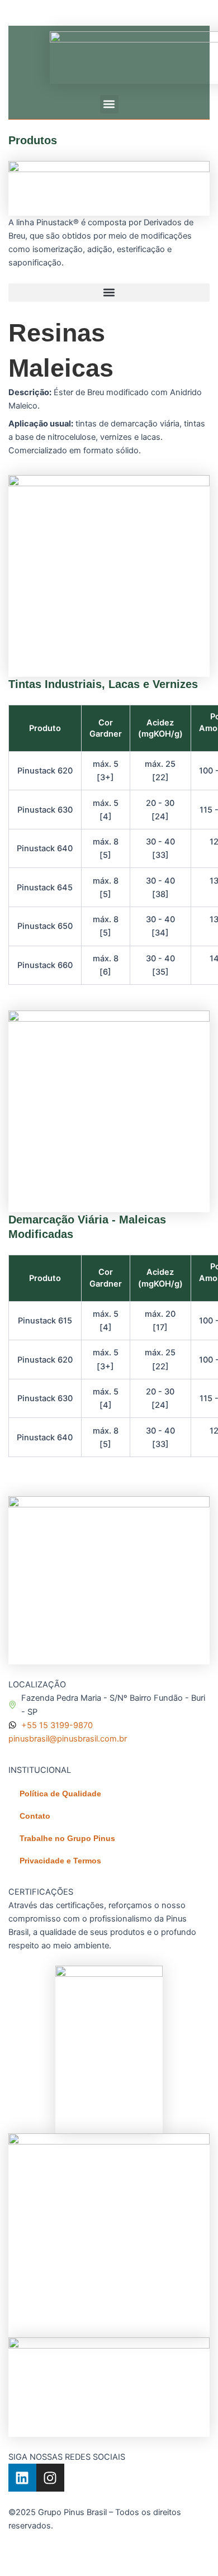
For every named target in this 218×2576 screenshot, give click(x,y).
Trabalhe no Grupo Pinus (67, 1838)
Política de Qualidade (60, 1794)
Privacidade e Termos (60, 1861)
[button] (109, 104)
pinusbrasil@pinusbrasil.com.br (68, 1739)
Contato (35, 1816)
